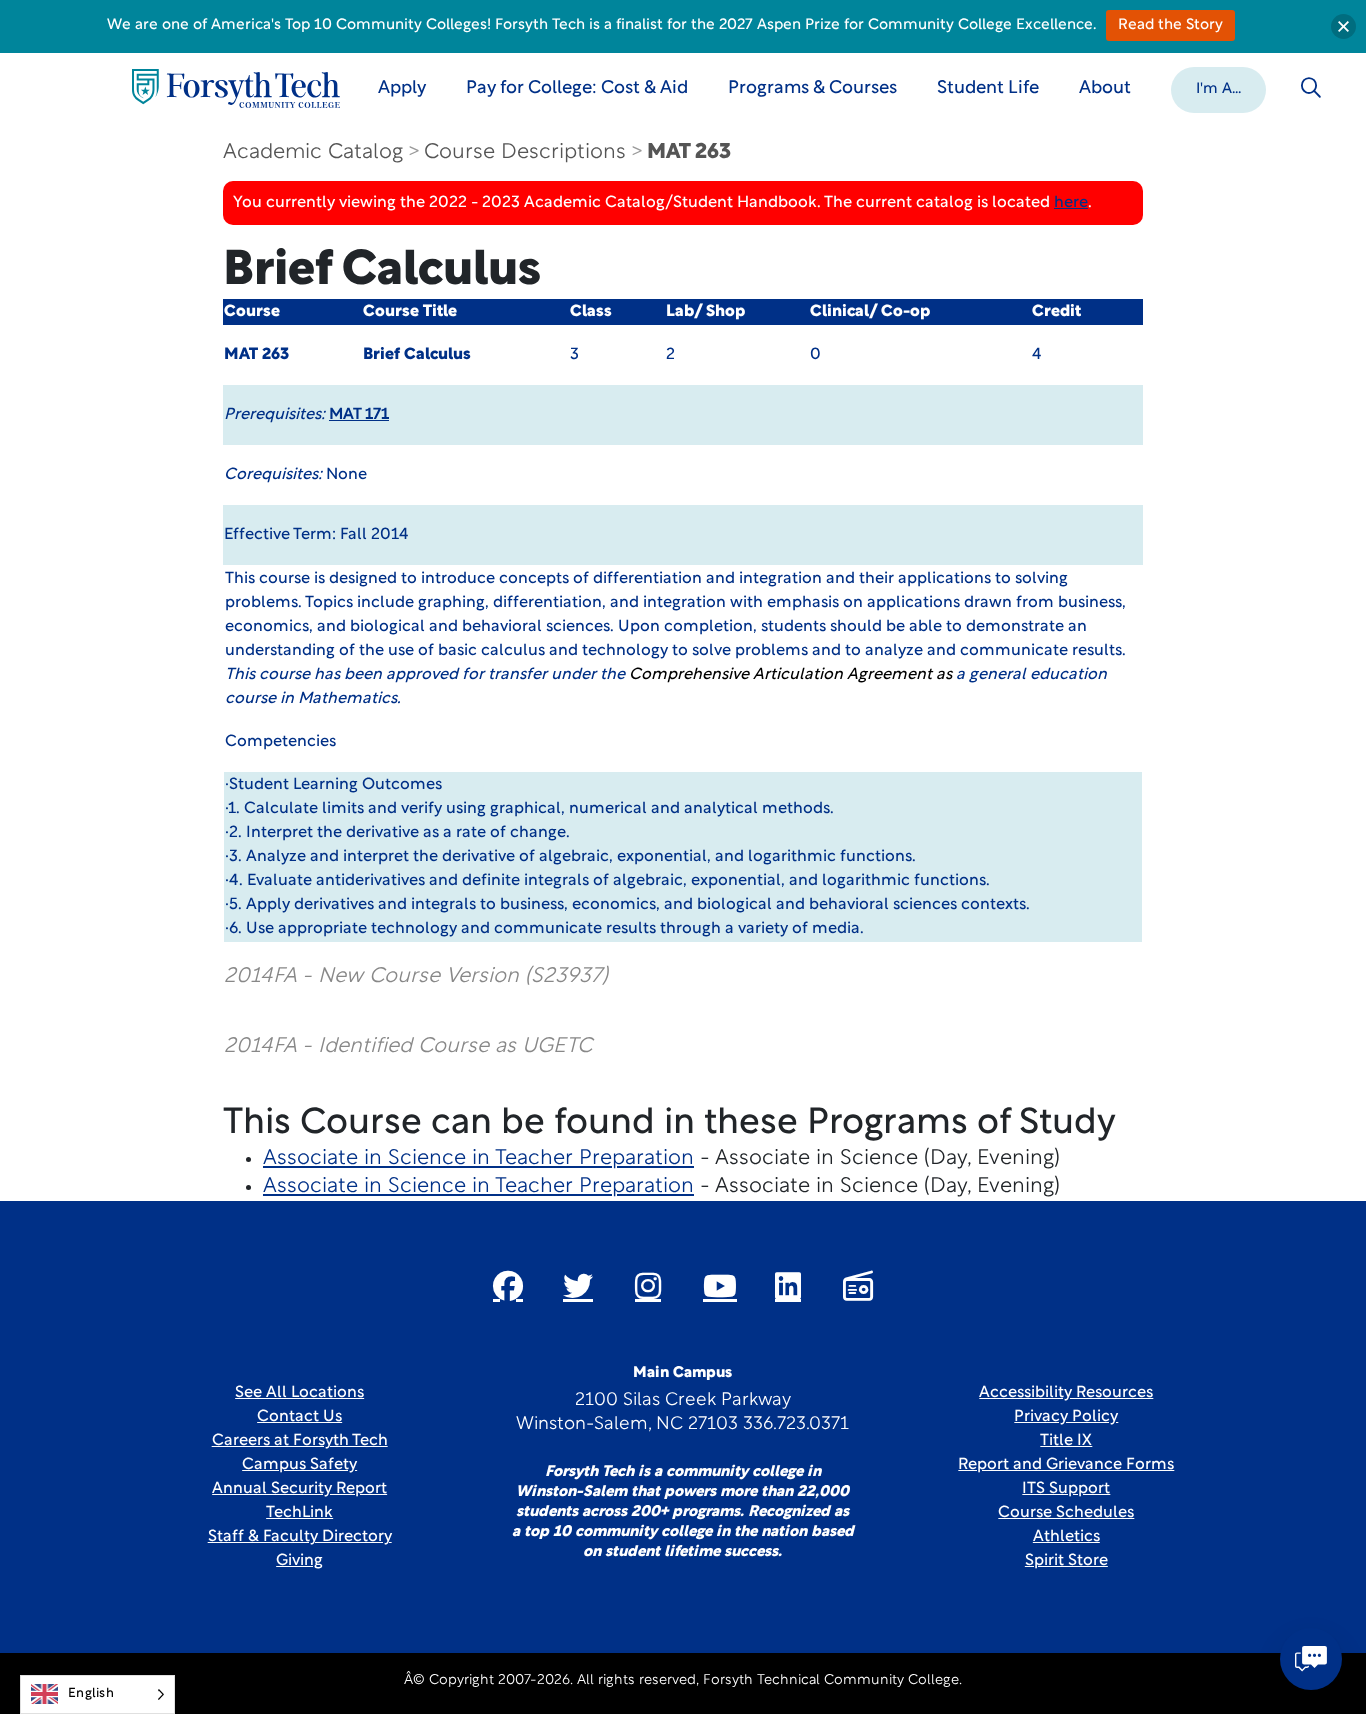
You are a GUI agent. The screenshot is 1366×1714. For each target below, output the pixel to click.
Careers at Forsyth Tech (300, 1441)
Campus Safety (299, 1465)
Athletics (1066, 1537)
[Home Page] (236, 88)
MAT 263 (689, 152)
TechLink (299, 1513)
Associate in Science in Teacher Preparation (478, 1158)
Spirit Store (1066, 1561)
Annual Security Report (299, 1489)
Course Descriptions (525, 152)
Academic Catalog (313, 152)
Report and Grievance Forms (1066, 1465)
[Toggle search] (1311, 88)
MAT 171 (359, 415)
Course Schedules (1066, 1513)
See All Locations (299, 1393)
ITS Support (1066, 1489)
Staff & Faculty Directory (300, 1537)
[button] (1218, 88)
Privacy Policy (1066, 1417)
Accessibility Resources (1066, 1393)
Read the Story (1170, 25)
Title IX (1066, 1441)
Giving (299, 1561)
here (1071, 203)
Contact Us (299, 1417)
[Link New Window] (508, 1286)
